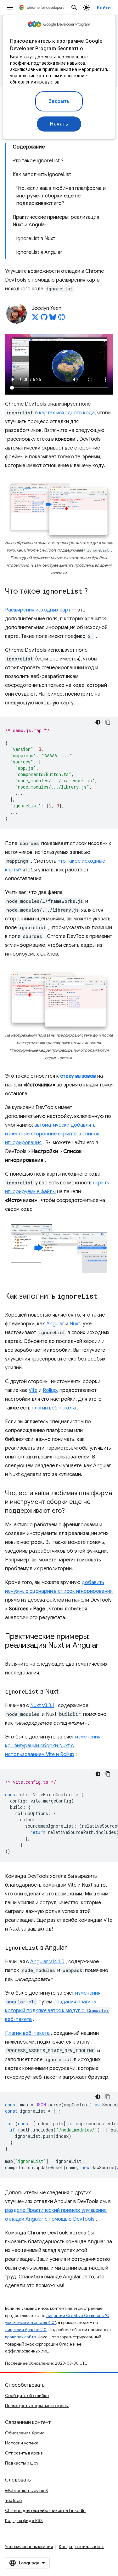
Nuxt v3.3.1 (42, 1706)
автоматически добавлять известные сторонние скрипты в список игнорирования (52, 1134)
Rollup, (51, 1390)
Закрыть (59, 101)
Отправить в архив (24, 2453)
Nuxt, (76, 1324)
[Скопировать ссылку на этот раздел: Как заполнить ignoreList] (104, 1297)
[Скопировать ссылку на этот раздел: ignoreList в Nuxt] (65, 1692)
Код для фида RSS (24, 2520)
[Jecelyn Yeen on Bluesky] (53, 319)
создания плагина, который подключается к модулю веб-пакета (57, 2011)
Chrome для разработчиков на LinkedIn (45, 2510)
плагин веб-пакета (54, 1408)
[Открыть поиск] (74, 8)
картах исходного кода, (67, 413)
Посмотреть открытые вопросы (37, 2406)
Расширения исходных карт (38, 610)
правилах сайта (21, 2337)
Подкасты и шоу (22, 2463)
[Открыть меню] (10, 8)
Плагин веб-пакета (27, 2033)
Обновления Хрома (25, 2433)
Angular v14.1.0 (47, 1962)
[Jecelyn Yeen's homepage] (62, 319)
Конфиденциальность (81, 2546)
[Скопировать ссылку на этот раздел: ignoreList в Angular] (73, 1948)
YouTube (13, 2500)
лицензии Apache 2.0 (26, 2330)
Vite (33, 1390)
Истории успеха (22, 2443)
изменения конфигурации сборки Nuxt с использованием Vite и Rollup (53, 1746)
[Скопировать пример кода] (108, 722)
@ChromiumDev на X (27, 2490)
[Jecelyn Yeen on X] (35, 319)
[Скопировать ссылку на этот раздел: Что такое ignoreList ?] (94, 592)
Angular (55, 1324)
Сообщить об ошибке (27, 2395)
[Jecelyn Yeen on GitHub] (44, 319)
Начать (59, 124)
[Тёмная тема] (98, 722)
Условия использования (29, 2546)
